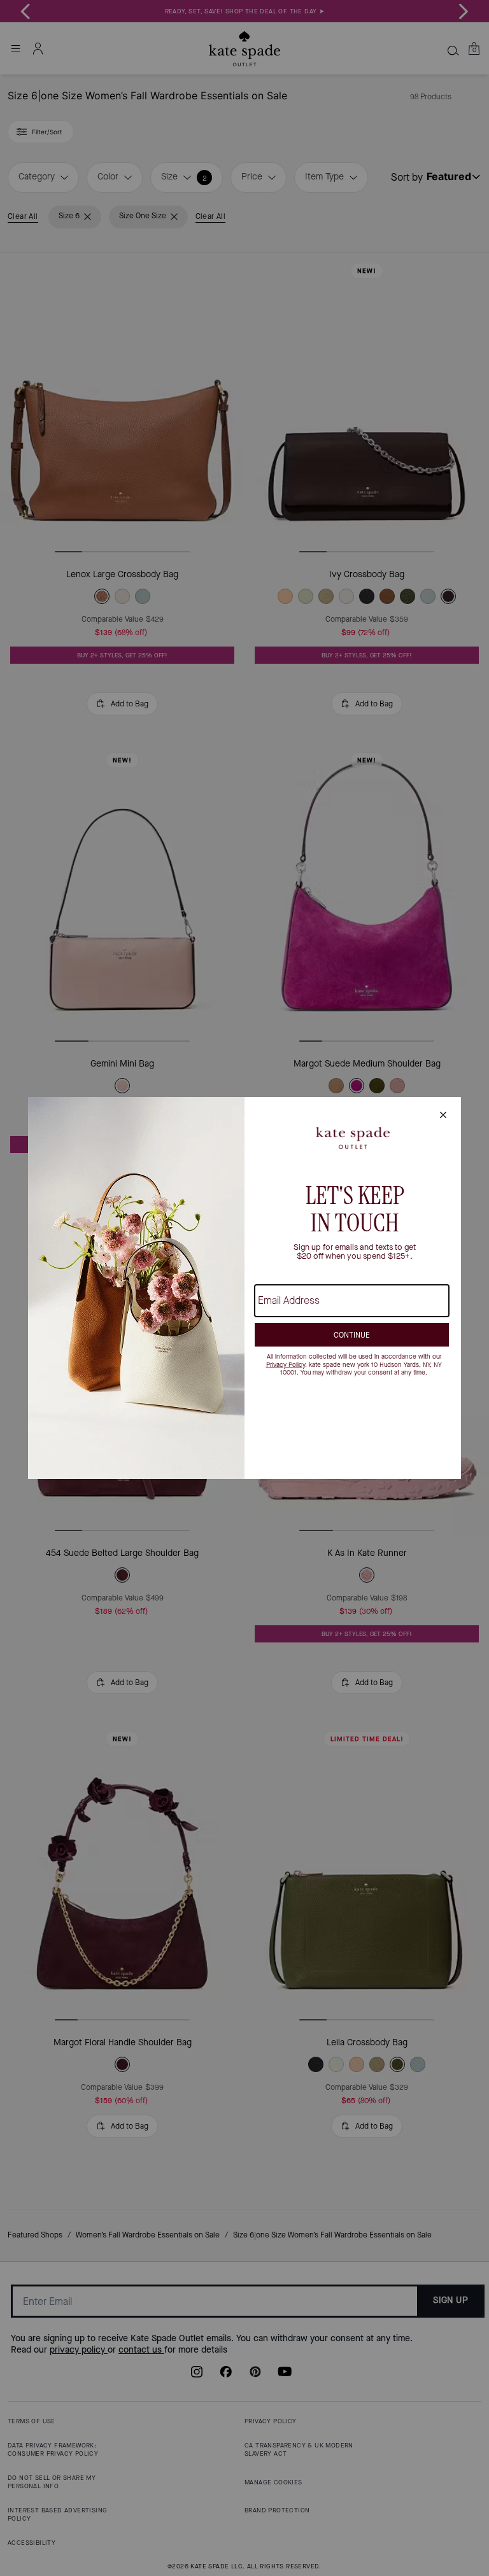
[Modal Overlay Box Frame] (244, 1288)
